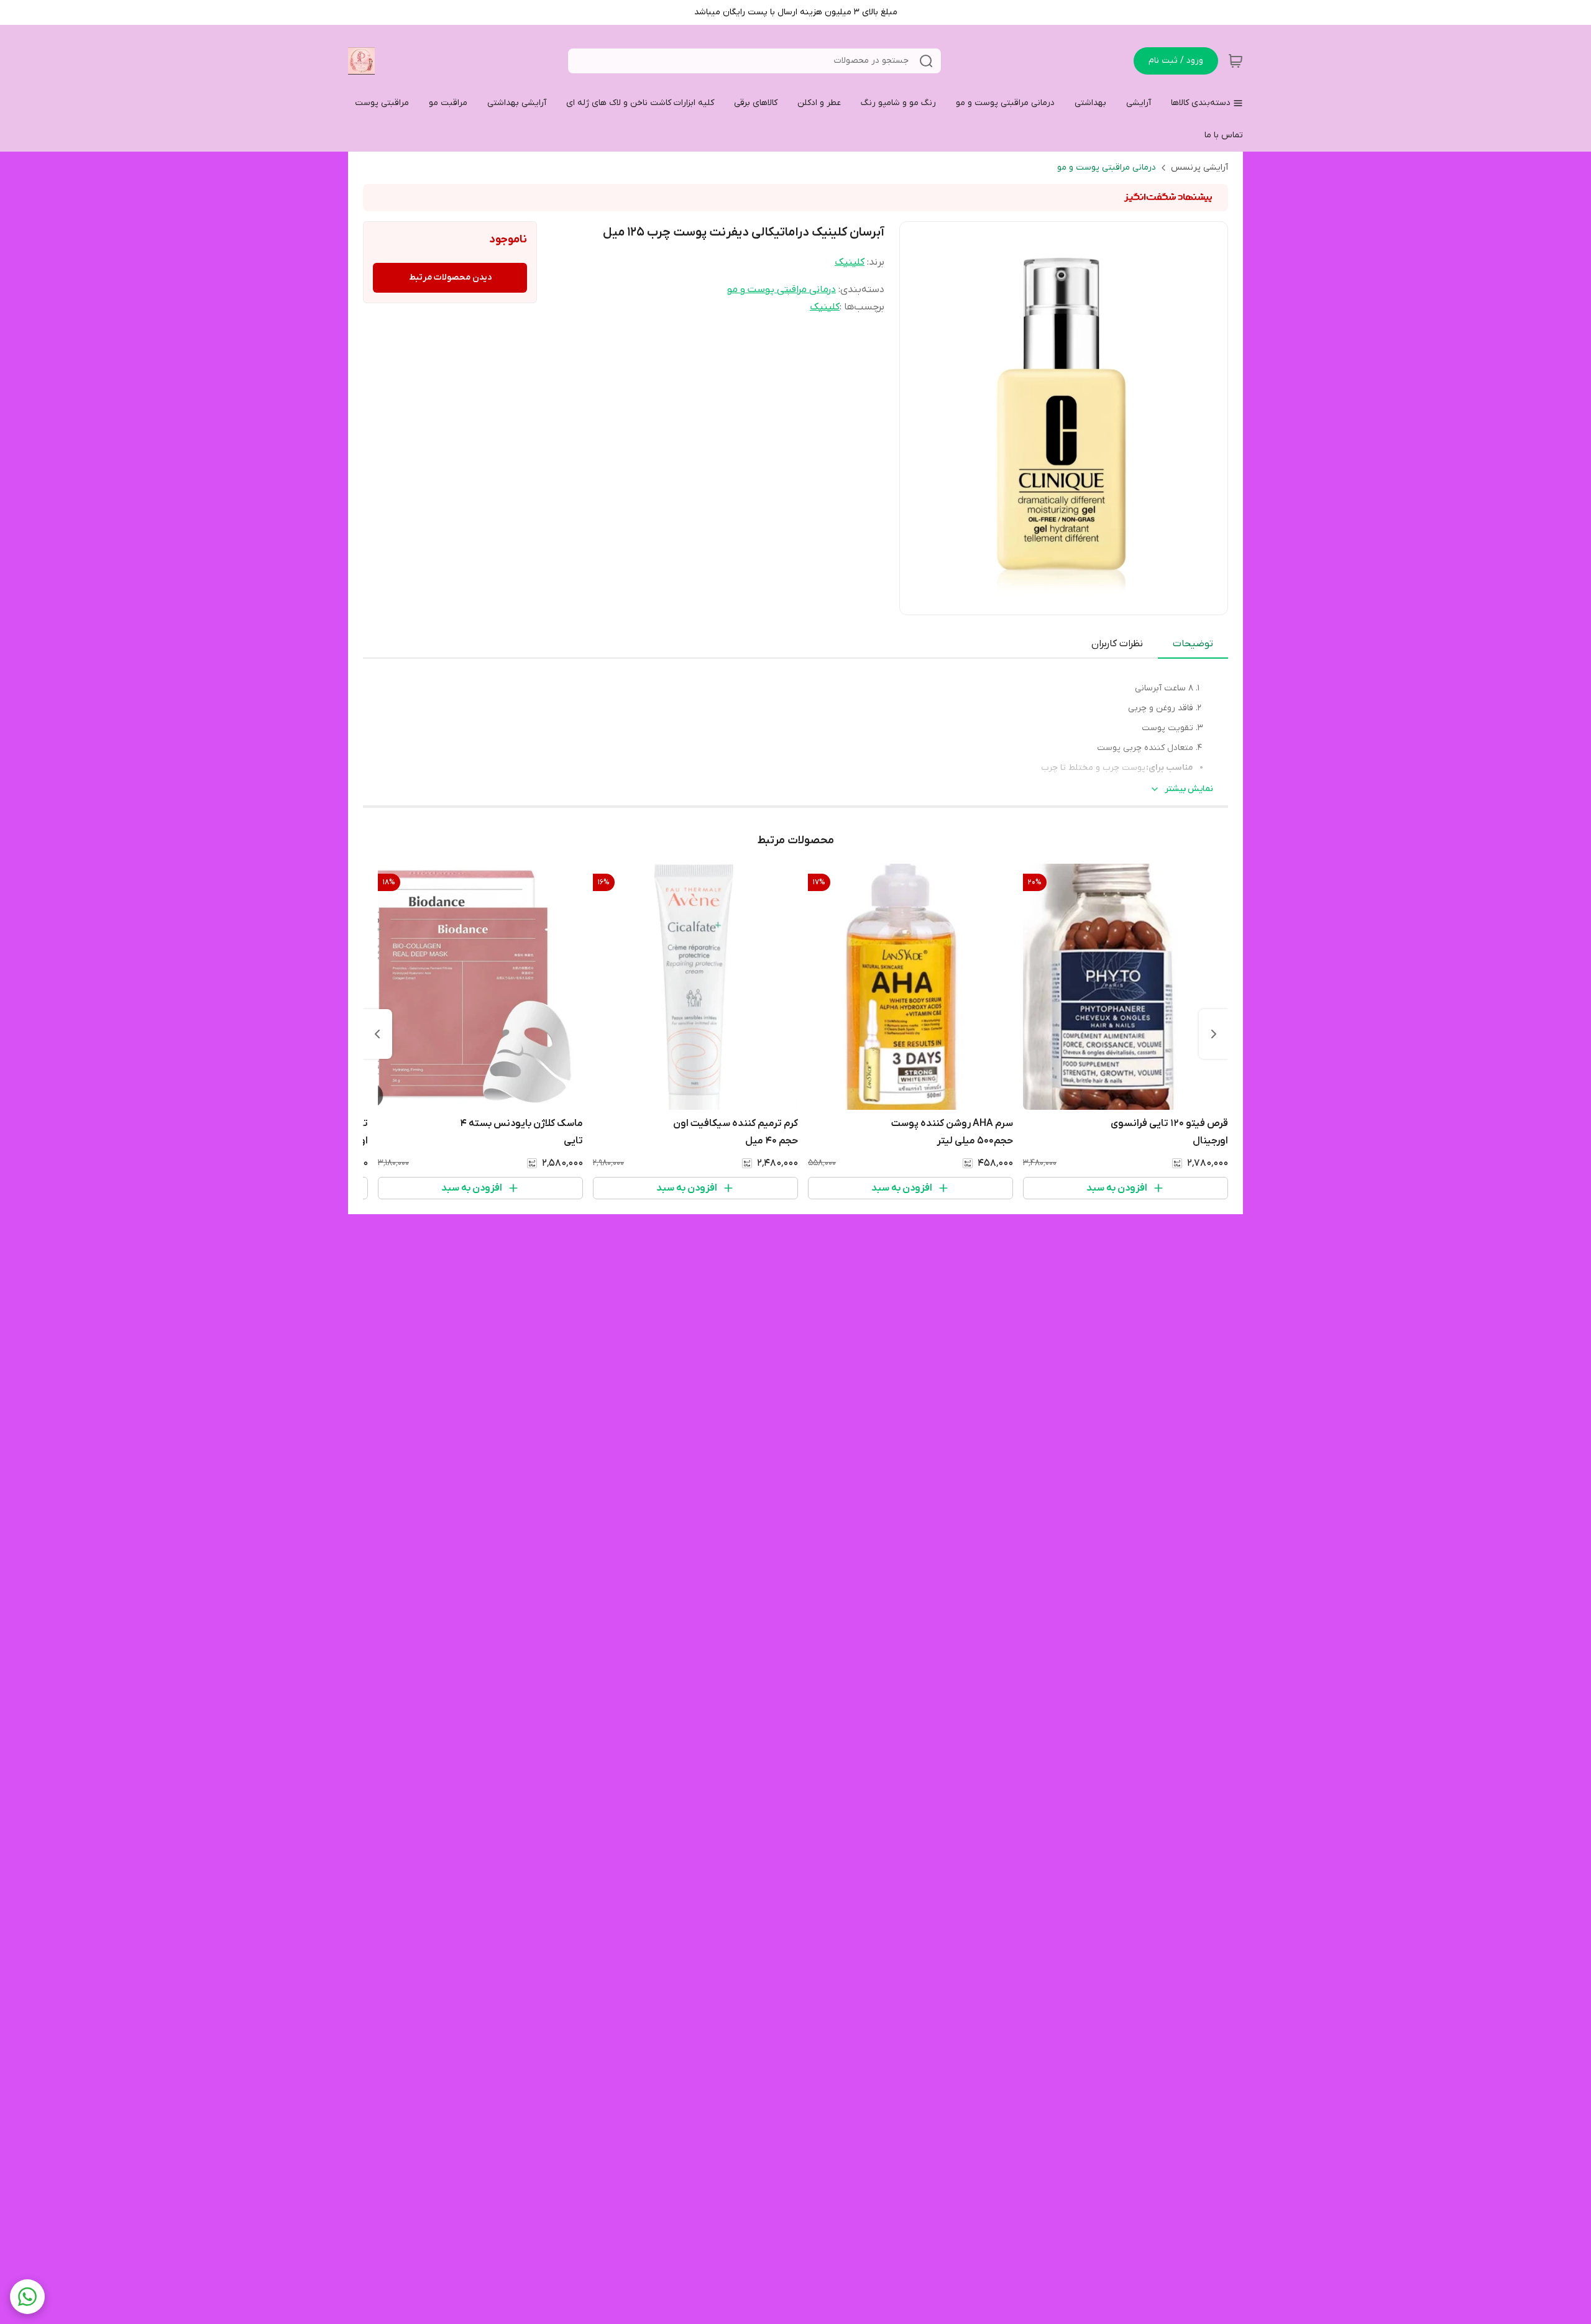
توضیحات (1193, 644)
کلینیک (850, 262)
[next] (377, 1034)
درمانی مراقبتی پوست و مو (1107, 167)
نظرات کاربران (1117, 644)
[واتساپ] (27, 2297)
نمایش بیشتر (1189, 789)
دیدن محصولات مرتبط (450, 277)
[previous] (1214, 1034)
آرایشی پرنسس (1199, 167)
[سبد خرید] (1236, 61)
